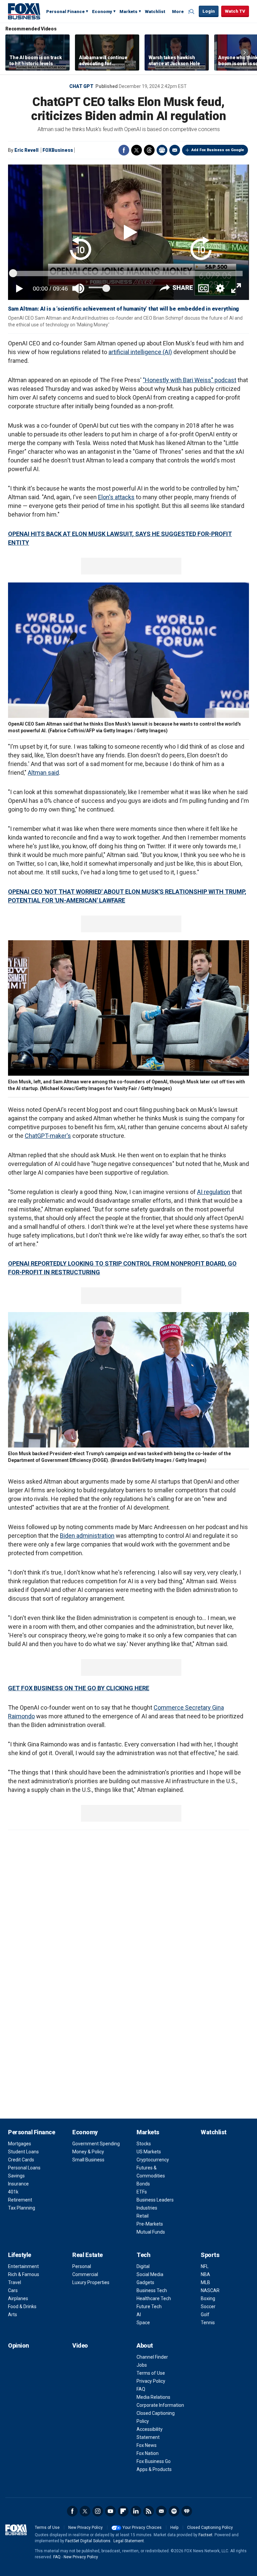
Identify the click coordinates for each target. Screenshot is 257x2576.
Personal (82, 2266)
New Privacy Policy (85, 2528)
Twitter (137, 150)
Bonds (143, 2184)
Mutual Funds (151, 2232)
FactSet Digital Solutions (88, 2541)
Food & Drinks (22, 2306)
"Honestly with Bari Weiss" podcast (190, 380)
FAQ (141, 2389)
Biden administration (87, 1536)
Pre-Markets (150, 2224)
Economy (102, 12)
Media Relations (153, 2397)
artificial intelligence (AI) (140, 352)
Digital (143, 2266)
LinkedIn (136, 2511)
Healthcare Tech (154, 2298)
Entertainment (23, 2266)
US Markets (149, 2152)
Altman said (43, 773)
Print (162, 150)
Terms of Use (151, 2373)
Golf (205, 2315)
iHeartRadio (187, 2511)
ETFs (142, 2192)
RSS (149, 2511)
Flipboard (123, 2511)
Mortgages (20, 2144)
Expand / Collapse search (192, 12)
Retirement (20, 2200)
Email (175, 150)
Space (143, 2323)
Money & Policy (88, 2152)
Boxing (208, 2298)
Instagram (98, 2511)
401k (13, 2192)
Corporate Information (160, 2405)
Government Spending (96, 2144)
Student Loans (23, 2152)
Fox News (147, 2445)
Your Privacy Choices (142, 2528)
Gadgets (145, 2282)
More (178, 12)
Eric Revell (26, 150)
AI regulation (214, 1192)
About (145, 2345)
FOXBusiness (58, 150)
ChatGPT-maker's (48, 1136)
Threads (149, 150)
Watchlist (155, 12)
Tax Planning (22, 2208)
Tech (143, 2255)
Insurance (18, 2184)
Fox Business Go (154, 2461)
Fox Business (24, 11)
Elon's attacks (116, 497)
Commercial (85, 2274)
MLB (205, 2282)
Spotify (174, 2511)
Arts (13, 2315)
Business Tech (152, 2290)
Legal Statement (129, 2541)
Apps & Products (154, 2469)
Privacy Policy (151, 2381)
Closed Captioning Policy (210, 2528)
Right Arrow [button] (245, 52)
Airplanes (18, 2298)
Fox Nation (148, 2453)
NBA (205, 2274)
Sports (210, 2255)
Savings (16, 2176)
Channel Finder (152, 2357)
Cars (13, 2290)
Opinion (19, 2345)
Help (174, 2528)
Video (80, 2345)
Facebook (124, 150)
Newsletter (161, 2511)
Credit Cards (21, 2160)
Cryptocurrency (153, 2160)
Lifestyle (20, 2255)
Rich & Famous (24, 2274)
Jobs (142, 2365)
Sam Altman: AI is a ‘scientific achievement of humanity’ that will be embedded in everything (123, 309)
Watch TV (235, 11)
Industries (147, 2208)
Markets (128, 12)
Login (209, 11)
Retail (143, 2216)
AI (139, 2315)
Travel (15, 2282)
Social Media (150, 2274)
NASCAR (210, 2290)
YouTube (110, 2511)
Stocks (144, 2144)
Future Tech (149, 2306)
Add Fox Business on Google (218, 150)
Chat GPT (81, 86)
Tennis (208, 2323)
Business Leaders (155, 2200)
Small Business (88, 2160)
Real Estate (88, 2255)
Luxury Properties (91, 2282)
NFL (205, 2266)
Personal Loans (24, 2168)
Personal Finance (65, 12)
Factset (205, 2535)
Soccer (208, 2306)
